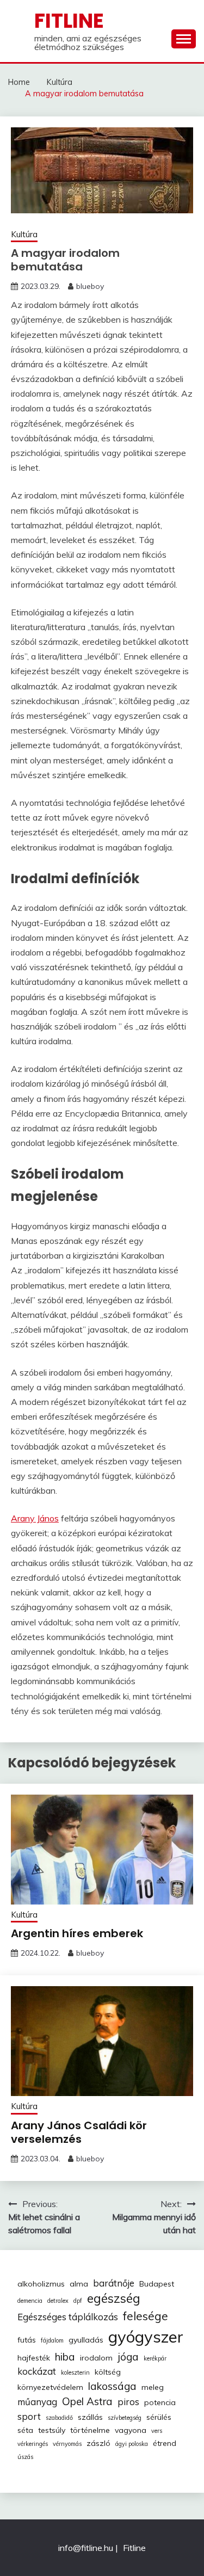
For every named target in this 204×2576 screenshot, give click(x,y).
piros (128, 2402)
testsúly (52, 2430)
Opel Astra (87, 2401)
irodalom (96, 2358)
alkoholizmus (41, 2284)
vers (157, 2431)
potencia (160, 2402)
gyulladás (86, 2340)
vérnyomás (67, 2444)
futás (27, 2340)
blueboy (90, 286)
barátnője (114, 2283)
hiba (65, 2357)
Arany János (35, 1518)
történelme (90, 2430)
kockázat (37, 2371)
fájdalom (52, 2340)
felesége (146, 2316)
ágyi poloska (132, 2444)
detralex (58, 2301)
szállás (90, 2417)
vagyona (131, 2430)
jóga (128, 2357)
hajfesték (34, 2358)
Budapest (157, 2284)
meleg (153, 2387)
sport (29, 2416)
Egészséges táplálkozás (68, 2317)
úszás (25, 2457)
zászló (98, 2443)
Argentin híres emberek (77, 1933)
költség (108, 2372)
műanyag (37, 2402)
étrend (165, 2443)
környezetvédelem (50, 2387)
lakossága (112, 2386)
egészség (114, 2298)
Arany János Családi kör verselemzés (79, 2132)
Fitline (69, 21)
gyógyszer (146, 2337)
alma (79, 2284)
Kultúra (24, 234)
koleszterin (75, 2372)
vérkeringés (33, 2444)
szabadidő (59, 2418)
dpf (78, 2301)
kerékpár (155, 2358)
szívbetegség (125, 2418)
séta (25, 2430)
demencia (30, 2301)
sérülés (159, 2417)
